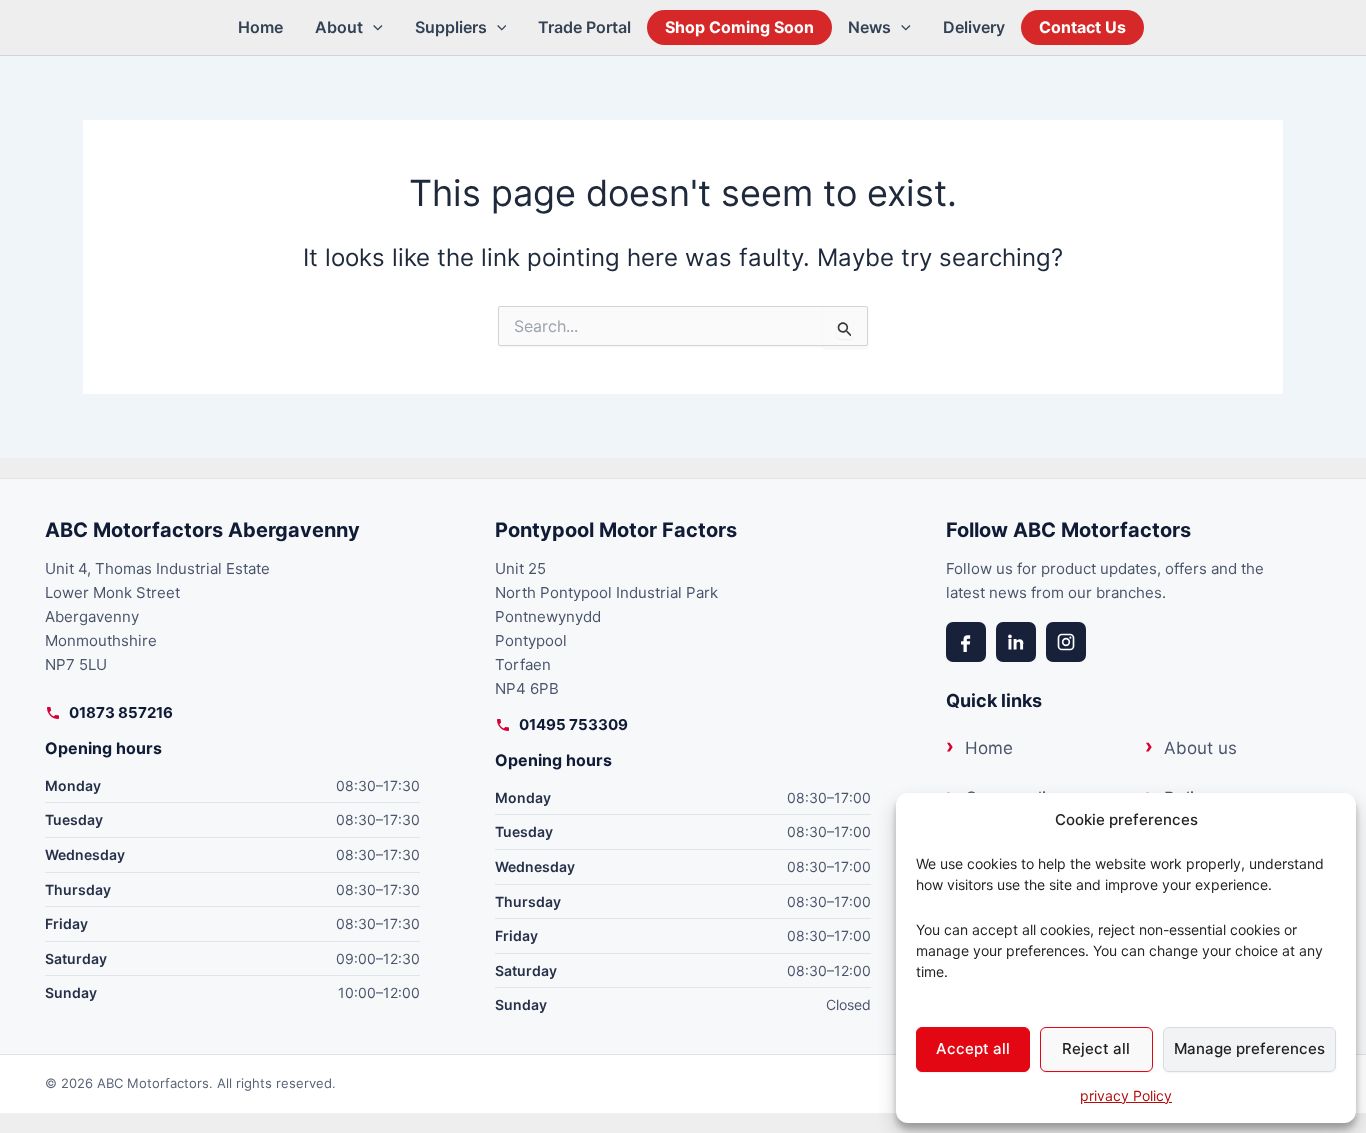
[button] (373, 27)
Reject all (1096, 1048)
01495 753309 (573, 724)
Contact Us (1082, 27)
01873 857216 (121, 712)
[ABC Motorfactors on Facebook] (966, 642)
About (339, 27)
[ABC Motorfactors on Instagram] (1066, 642)
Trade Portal (584, 27)
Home (260, 27)
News (869, 27)
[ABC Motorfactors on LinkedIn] (1016, 642)
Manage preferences (1249, 1048)
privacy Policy (1126, 1095)
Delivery (974, 27)
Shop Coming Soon (739, 27)
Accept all (973, 1048)
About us (1200, 748)
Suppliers (451, 27)
